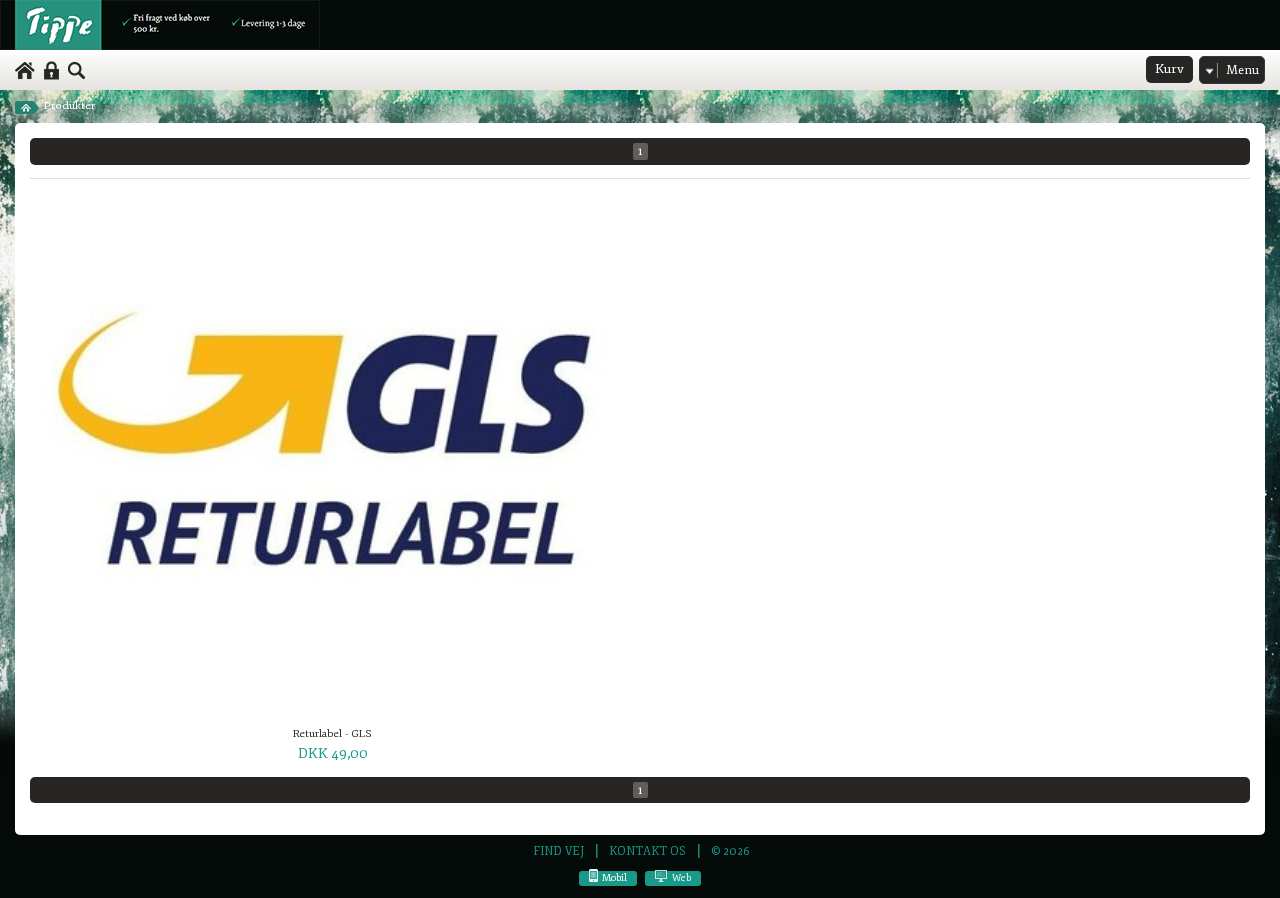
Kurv (1169, 69)
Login (51, 71)
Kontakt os (647, 851)
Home (25, 71)
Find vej (558, 851)
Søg (77, 71)
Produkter (69, 105)
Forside (27, 106)
